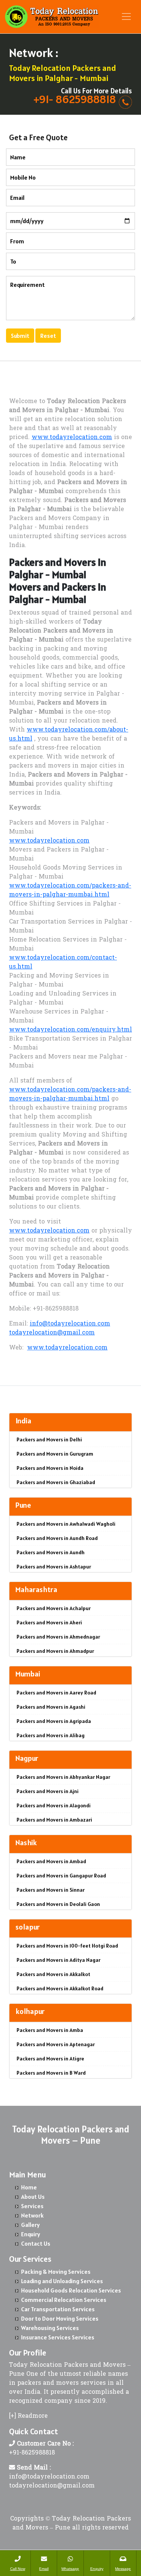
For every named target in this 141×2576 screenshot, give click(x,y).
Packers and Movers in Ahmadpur (55, 1651)
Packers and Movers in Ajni (48, 1791)
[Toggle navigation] (126, 16)
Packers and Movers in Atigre (50, 2059)
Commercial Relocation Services (64, 2300)
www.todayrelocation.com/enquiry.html (70, 1030)
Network (32, 2215)
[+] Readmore (28, 2416)
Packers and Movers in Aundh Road (57, 1538)
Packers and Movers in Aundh (51, 1552)
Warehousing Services (50, 2328)
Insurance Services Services (58, 2337)
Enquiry (31, 2234)
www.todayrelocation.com (72, 438)
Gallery (30, 2225)
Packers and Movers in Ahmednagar (58, 1637)
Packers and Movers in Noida (50, 1468)
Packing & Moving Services (56, 2272)
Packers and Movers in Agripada (54, 1721)
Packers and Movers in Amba (50, 2030)
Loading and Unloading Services (62, 2281)
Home (29, 2187)
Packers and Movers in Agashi (51, 1707)
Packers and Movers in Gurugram (55, 1454)
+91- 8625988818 (75, 99)
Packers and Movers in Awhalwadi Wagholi (66, 1524)
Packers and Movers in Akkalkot (53, 1974)
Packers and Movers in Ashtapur (54, 1567)
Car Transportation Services (58, 2309)
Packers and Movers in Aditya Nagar (58, 1960)
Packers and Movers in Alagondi (54, 1805)
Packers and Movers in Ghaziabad (56, 1482)
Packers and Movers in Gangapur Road (61, 1876)
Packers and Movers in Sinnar (51, 1890)
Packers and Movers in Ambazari (54, 1820)
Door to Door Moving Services (60, 2318)
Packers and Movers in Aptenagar (56, 2044)
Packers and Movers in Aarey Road (56, 1693)
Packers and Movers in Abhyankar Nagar (63, 1777)
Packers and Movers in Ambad (51, 1861)
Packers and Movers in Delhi (49, 1439)
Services (32, 2206)
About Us (33, 2197)
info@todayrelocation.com (70, 1324)
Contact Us (36, 2243)
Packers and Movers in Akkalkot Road (60, 1988)
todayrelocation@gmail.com (52, 1333)
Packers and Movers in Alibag (51, 1735)
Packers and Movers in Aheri (49, 1622)
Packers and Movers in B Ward (51, 2073)
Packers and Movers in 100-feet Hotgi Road (67, 1946)
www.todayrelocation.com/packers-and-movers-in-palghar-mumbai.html (70, 891)
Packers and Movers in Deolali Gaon (58, 1904)
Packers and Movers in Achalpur (54, 1608)
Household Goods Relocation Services (71, 2290)
